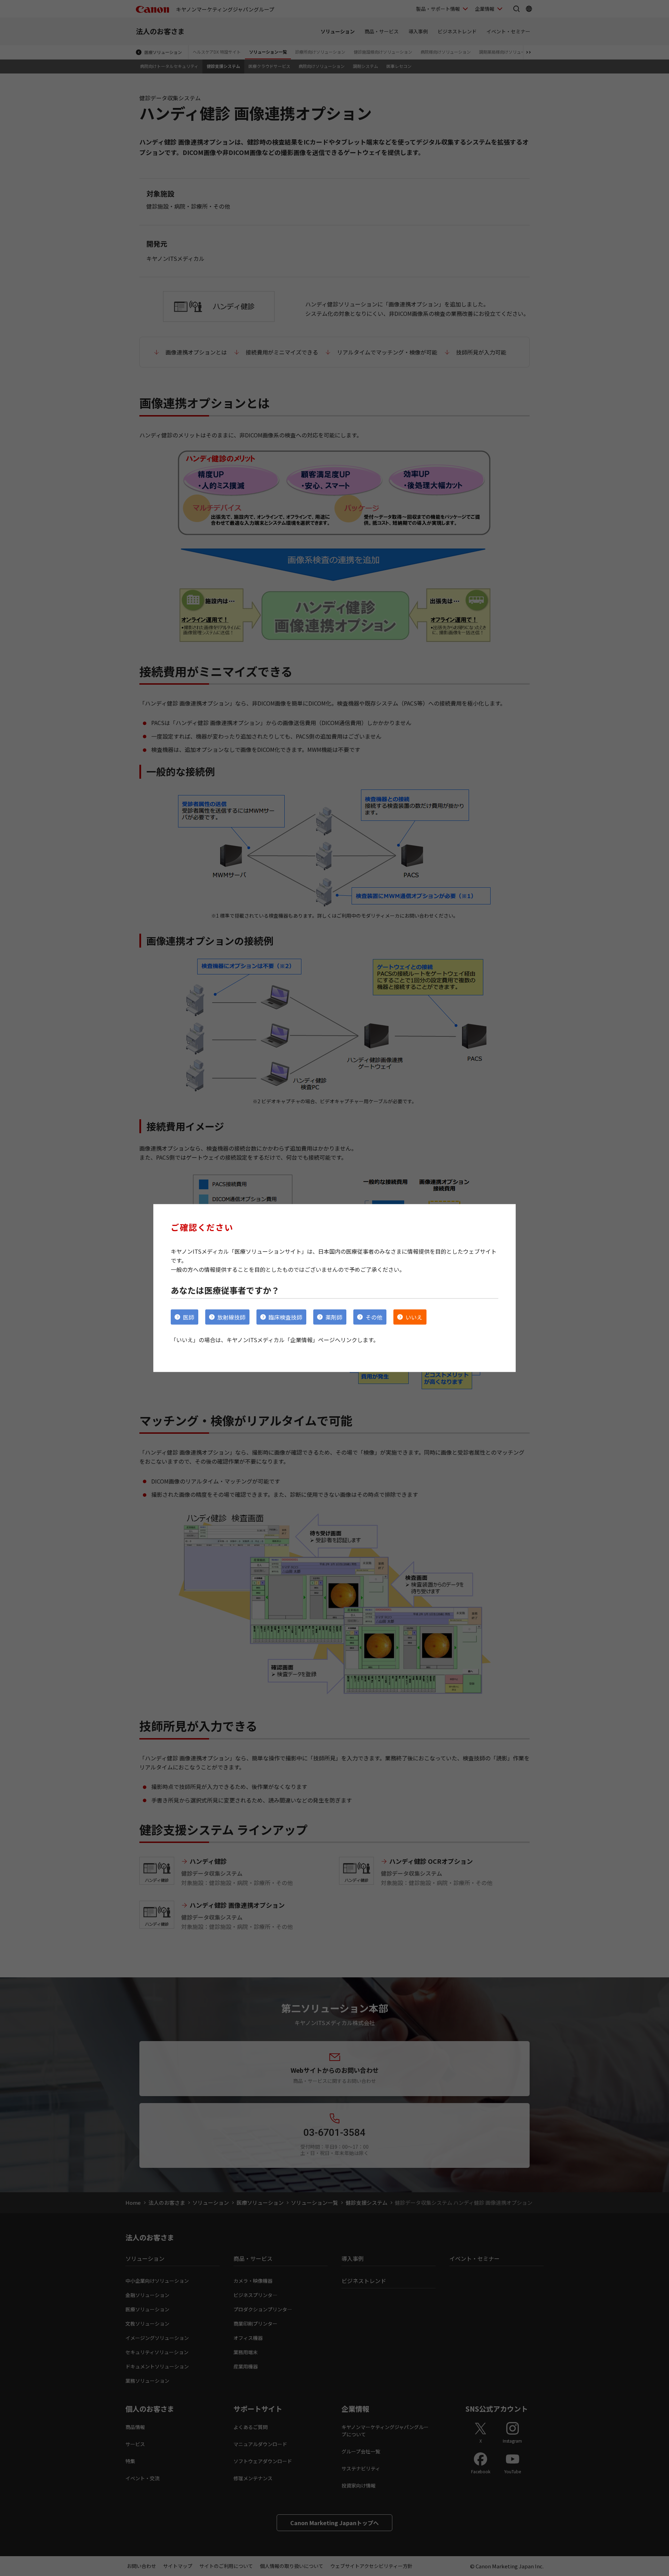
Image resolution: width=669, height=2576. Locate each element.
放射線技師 (231, 1317)
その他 (374, 1317)
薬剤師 (334, 1317)
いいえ (414, 1317)
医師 (189, 1317)
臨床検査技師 (285, 1317)
